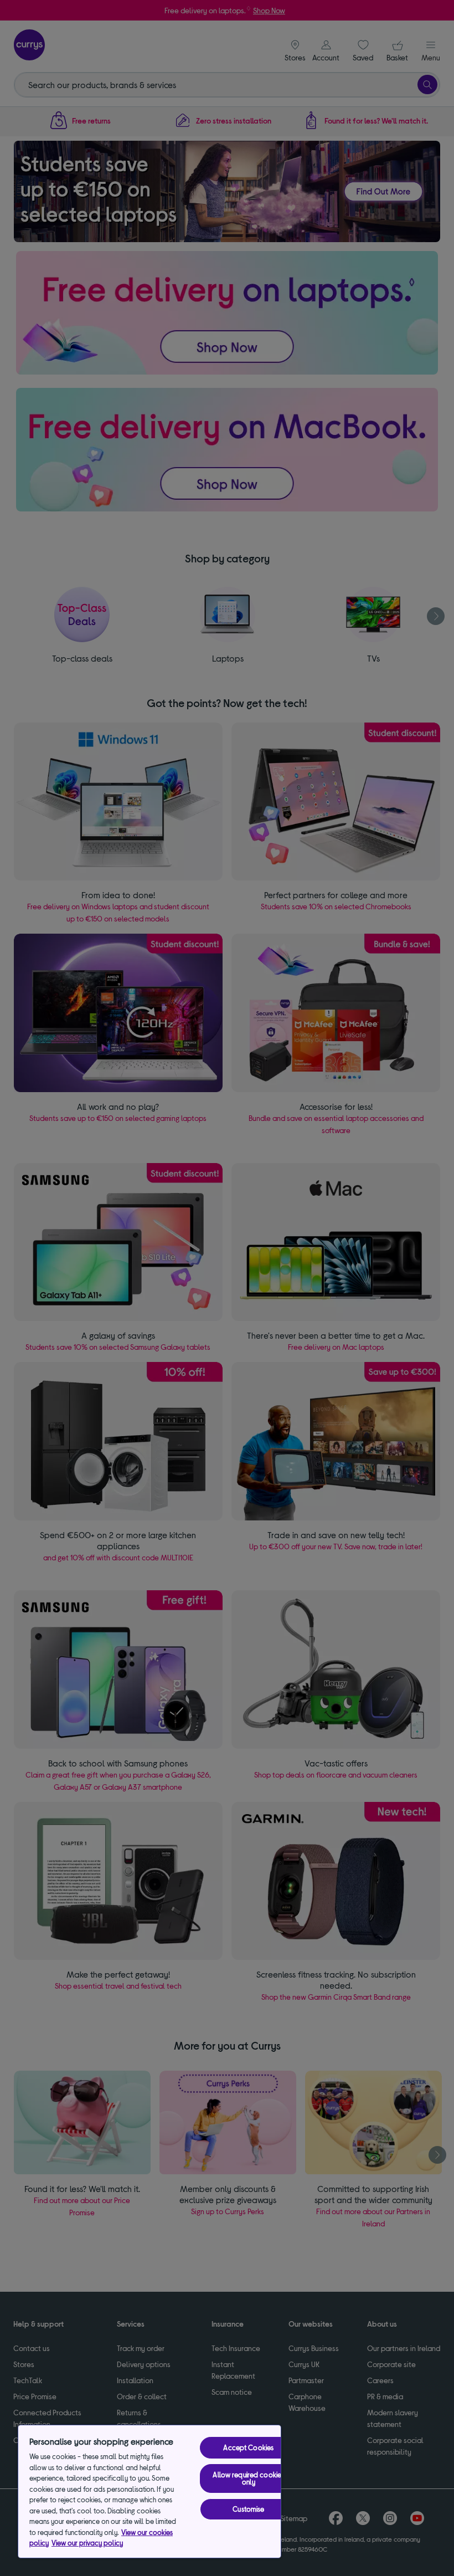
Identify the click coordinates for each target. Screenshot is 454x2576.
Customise (248, 2509)
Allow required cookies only (248, 2478)
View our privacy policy (87, 2543)
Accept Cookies (248, 2447)
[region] (149, 2492)
